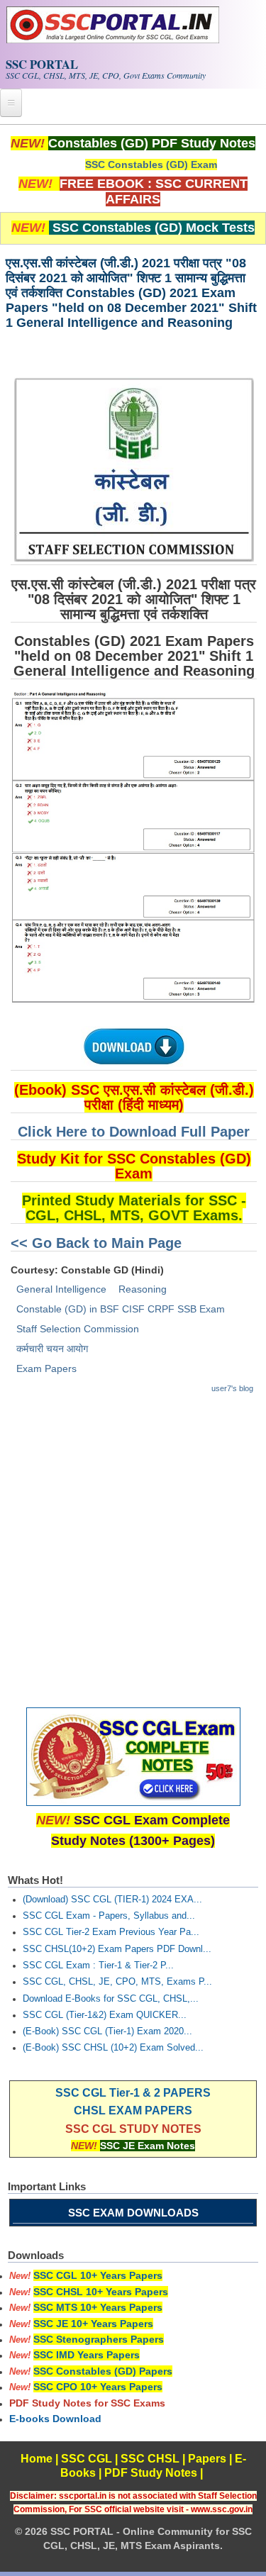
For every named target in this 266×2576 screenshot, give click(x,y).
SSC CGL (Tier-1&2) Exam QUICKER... (105, 2015)
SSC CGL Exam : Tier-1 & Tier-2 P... (98, 1966)
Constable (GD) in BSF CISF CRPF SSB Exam (121, 1309)
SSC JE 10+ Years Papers (93, 2324)
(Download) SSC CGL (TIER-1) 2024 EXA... (112, 1900)
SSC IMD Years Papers (87, 2355)
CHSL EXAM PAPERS (133, 2111)
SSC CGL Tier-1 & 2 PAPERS (133, 2093)
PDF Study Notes (151, 2473)
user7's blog (232, 1388)
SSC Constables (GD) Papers (103, 2371)
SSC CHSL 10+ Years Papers (101, 2292)
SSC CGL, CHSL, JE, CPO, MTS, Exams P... (117, 1982)
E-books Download (55, 2419)
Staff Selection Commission (78, 1329)
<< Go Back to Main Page (96, 1243)
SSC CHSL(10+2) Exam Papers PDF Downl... (117, 1949)
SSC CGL (87, 2459)
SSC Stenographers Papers (99, 2339)
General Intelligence (61, 1289)
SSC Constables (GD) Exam (151, 165)
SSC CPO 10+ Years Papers (98, 2387)
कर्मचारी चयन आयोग (52, 1349)
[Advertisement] (133, 1544)
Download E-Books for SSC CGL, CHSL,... (111, 1999)
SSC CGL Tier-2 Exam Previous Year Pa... (111, 1932)
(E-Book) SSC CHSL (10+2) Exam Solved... (113, 2048)
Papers (207, 2459)
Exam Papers (46, 1368)
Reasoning (143, 1289)
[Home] (113, 40)
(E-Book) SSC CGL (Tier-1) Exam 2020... (107, 2031)
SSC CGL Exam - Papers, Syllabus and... (109, 1916)
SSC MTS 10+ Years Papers (98, 2307)
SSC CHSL (150, 2459)
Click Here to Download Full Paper (134, 1132)
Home (37, 2459)
